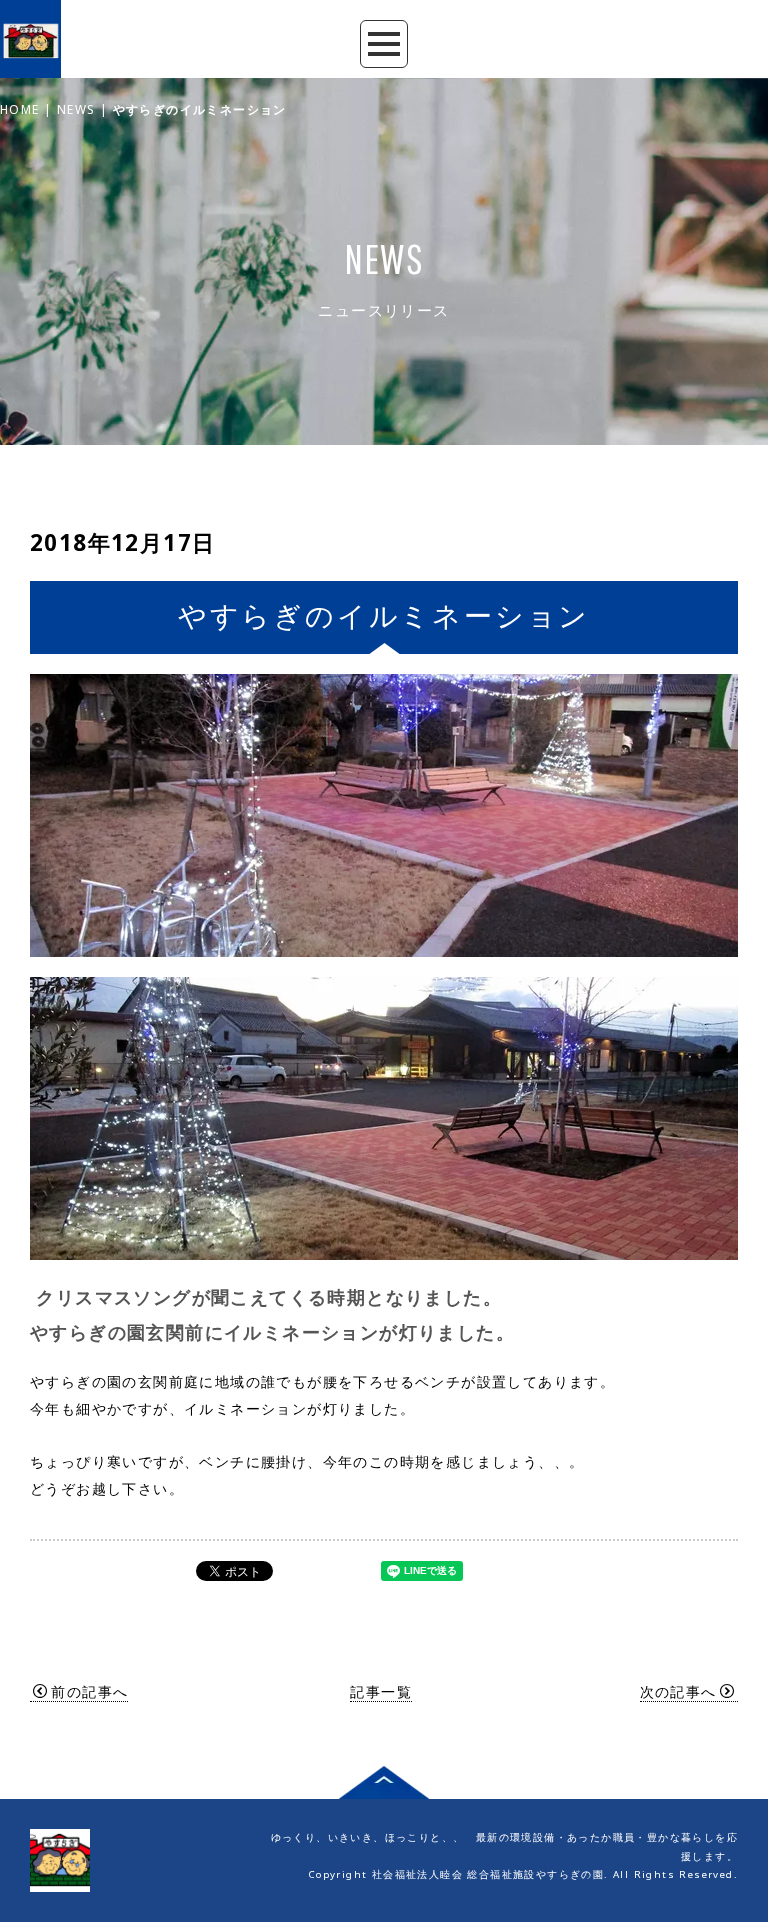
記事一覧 (381, 1691)
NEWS (76, 109)
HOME (20, 109)
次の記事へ (678, 1691)
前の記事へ (89, 1691)
